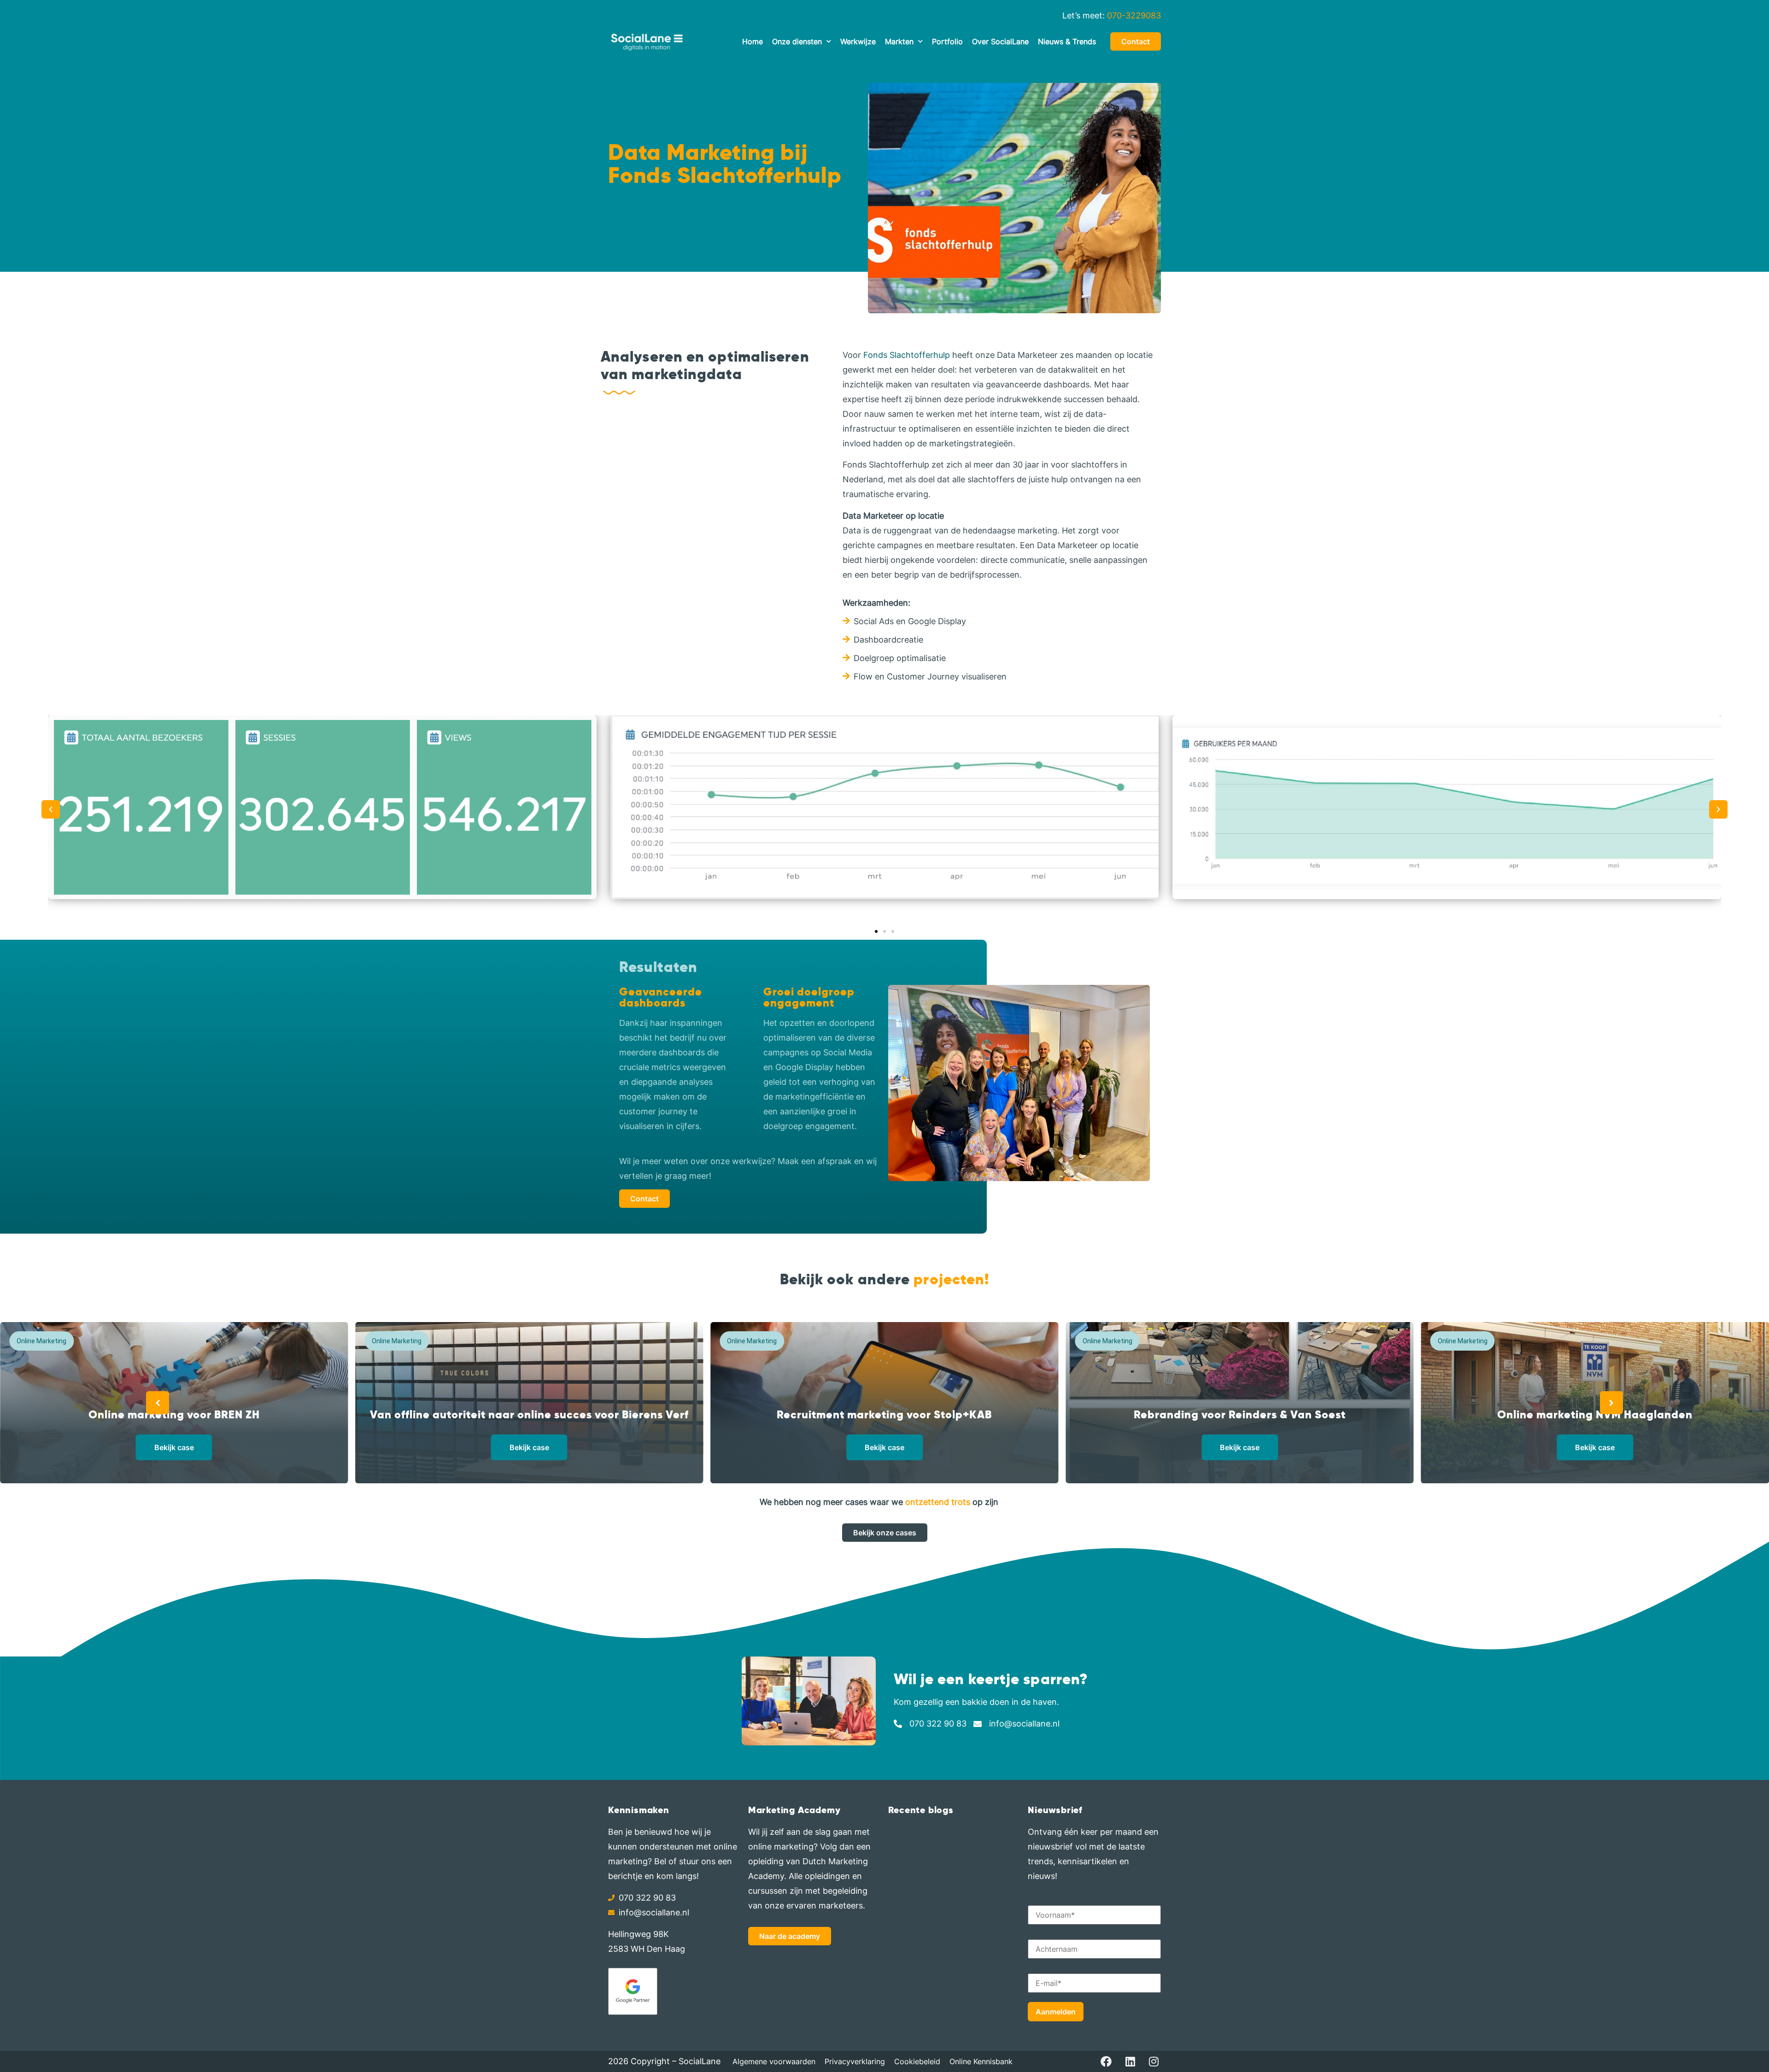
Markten (899, 41)
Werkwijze (858, 41)
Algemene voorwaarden (774, 2061)
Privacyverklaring (855, 2061)
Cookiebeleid (917, 2061)
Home (753, 41)
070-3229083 (1134, 15)
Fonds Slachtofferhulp (907, 355)
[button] (51, 809)
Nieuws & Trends (1067, 41)
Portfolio (947, 41)
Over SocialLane (1000, 41)
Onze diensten (797, 41)
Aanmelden (1056, 2012)
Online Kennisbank (981, 2061)
